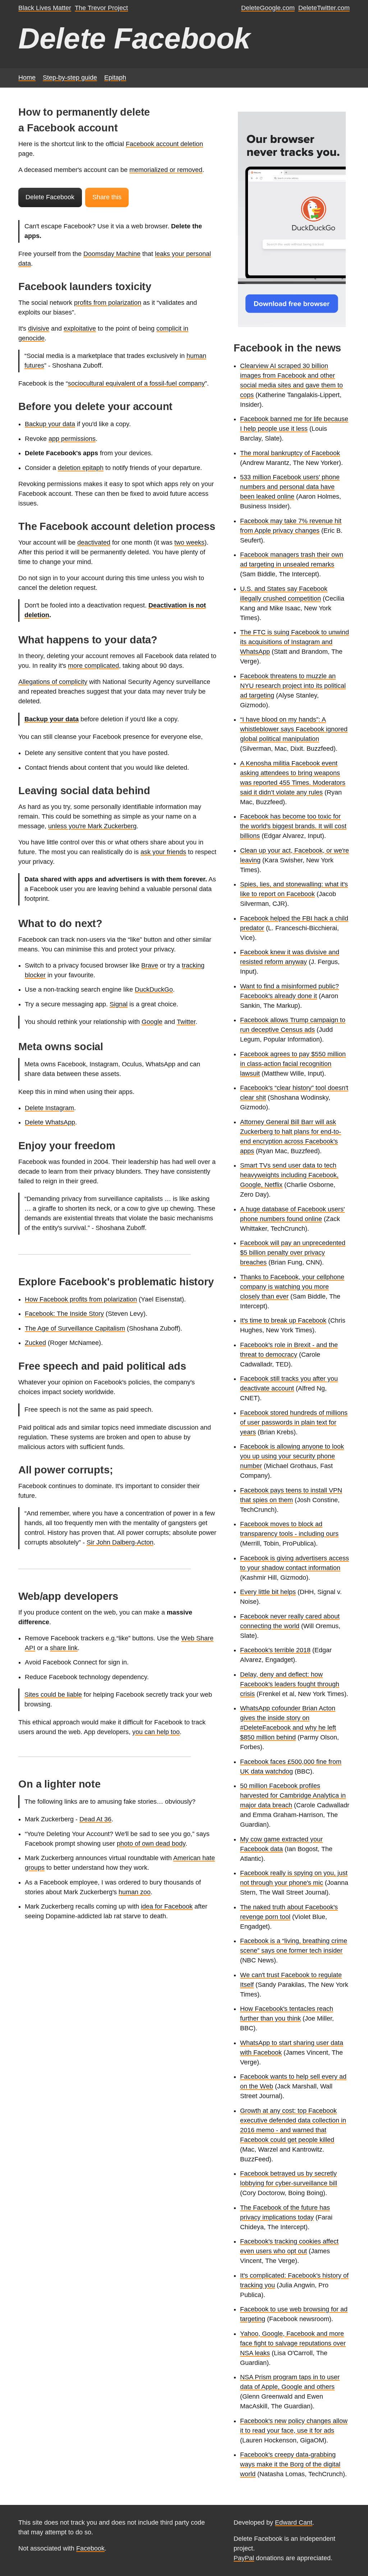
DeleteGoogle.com (268, 8)
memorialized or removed (166, 170)
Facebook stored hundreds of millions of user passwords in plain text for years (294, 1422)
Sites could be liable (53, 1695)
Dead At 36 (95, 1819)
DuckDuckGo (154, 989)
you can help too (156, 1732)
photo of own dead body (151, 1844)
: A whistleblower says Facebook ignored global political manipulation (294, 729)
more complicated (93, 666)
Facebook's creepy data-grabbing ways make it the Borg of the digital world (290, 2464)
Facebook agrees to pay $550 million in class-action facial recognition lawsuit (293, 1064)
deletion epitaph (81, 468)
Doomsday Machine (112, 254)
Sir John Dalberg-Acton (120, 1542)
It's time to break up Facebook (283, 1320)
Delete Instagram (49, 1108)
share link (64, 1648)
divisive (39, 329)
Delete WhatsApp (50, 1122)
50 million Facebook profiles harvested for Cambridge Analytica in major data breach (293, 1795)
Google (152, 1022)
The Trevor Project (101, 8)
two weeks (189, 542)
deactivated (94, 542)
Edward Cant (294, 2523)
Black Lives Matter (45, 8)
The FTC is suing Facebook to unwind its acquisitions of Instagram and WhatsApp (295, 642)
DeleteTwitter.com (324, 8)
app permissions (72, 439)
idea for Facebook (167, 1906)
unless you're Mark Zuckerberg (92, 826)
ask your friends (163, 852)
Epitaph (115, 78)
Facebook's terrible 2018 (275, 1650)
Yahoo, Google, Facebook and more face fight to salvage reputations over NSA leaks (293, 2343)
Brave (150, 965)
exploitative (80, 329)
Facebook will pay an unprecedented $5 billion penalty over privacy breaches (293, 1253)
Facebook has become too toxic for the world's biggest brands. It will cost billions (293, 826)
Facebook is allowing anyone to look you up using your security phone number (292, 1456)
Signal (119, 1004)
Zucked (35, 1343)
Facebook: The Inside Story (64, 1314)
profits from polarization (108, 303)
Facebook (90, 2548)
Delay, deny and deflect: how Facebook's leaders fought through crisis (290, 1684)
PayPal (244, 2558)
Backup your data (50, 424)
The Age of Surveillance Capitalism (75, 1328)
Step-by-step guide (70, 78)
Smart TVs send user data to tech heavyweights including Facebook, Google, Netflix (289, 1175)
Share (107, 197)
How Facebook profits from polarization (81, 1299)
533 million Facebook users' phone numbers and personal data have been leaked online (290, 487)
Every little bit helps (268, 1592)
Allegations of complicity (53, 682)
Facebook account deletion (164, 144)
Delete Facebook (50, 197)
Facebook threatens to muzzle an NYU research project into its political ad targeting (293, 686)
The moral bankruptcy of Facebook (290, 453)
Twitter (186, 1022)
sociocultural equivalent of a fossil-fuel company (136, 383)
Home (27, 78)
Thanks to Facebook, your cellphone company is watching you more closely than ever (292, 1287)
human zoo (135, 1892)
